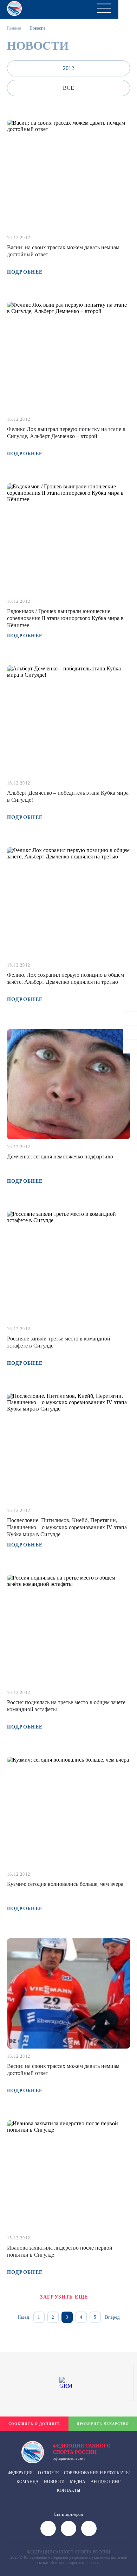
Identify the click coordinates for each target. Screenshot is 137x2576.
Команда (28, 2482)
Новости (54, 2482)
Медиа (78, 2482)
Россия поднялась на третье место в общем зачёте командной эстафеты (66, 1706)
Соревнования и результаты (97, 2473)
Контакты (68, 2490)
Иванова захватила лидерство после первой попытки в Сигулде (60, 2251)
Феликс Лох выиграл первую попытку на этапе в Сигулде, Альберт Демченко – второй (66, 433)
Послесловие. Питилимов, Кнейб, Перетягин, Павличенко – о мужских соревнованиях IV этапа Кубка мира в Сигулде (67, 1527)
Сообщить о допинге (34, 2424)
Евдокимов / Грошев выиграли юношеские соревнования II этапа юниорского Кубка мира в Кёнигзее (65, 618)
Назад (23, 2317)
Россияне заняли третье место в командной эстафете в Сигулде (59, 1342)
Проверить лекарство (103, 2424)
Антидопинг (106, 2482)
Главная (14, 28)
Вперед (112, 2317)
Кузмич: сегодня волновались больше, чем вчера (65, 1884)
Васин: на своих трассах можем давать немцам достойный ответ (63, 251)
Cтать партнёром (68, 2514)
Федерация (20, 2473)
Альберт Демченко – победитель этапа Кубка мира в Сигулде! (68, 796)
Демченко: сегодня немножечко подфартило (60, 1156)
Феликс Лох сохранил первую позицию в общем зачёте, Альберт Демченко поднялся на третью (66, 978)
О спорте (48, 2473)
